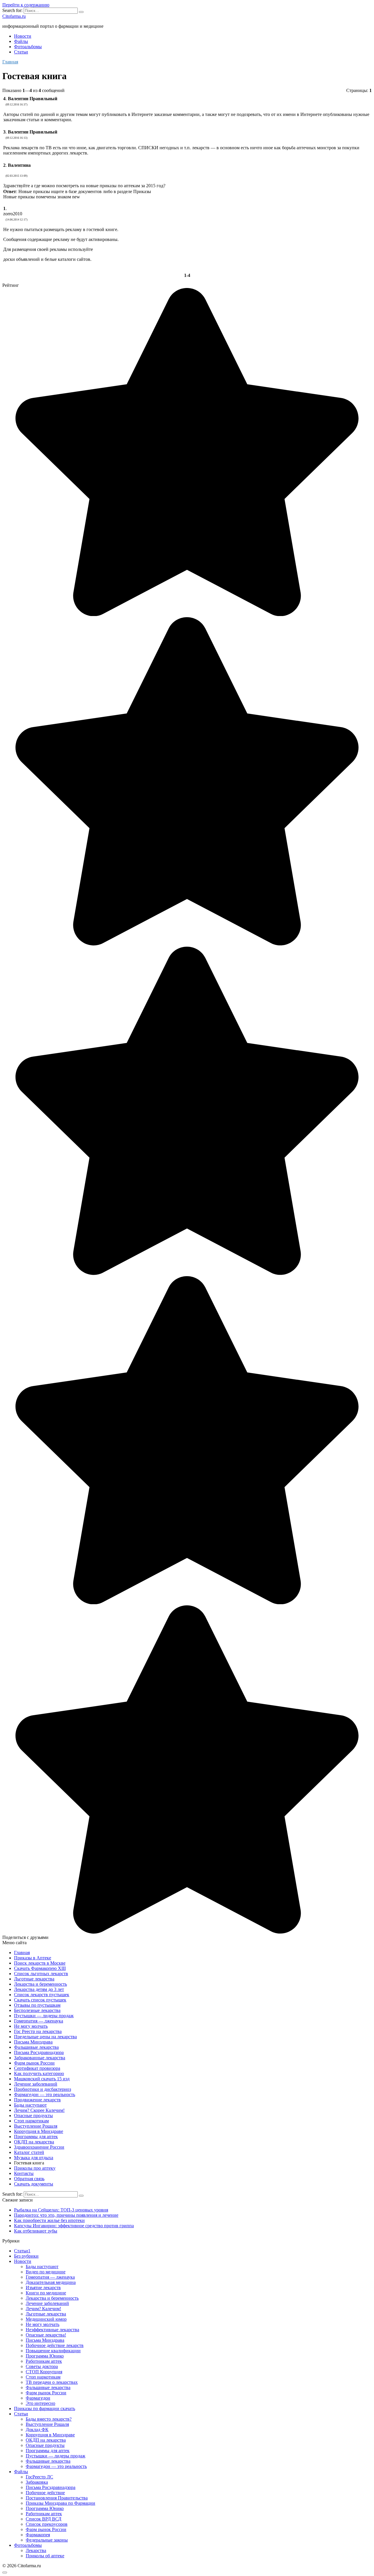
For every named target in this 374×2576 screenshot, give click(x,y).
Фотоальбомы (28, 47)
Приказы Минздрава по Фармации (60, 2503)
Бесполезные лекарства (37, 2010)
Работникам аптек (44, 2361)
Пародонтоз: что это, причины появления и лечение (66, 2215)
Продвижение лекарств (37, 2100)
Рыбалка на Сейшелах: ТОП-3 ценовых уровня (61, 2210)
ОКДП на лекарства (34, 2142)
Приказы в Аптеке (33, 1958)
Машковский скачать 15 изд (42, 2079)
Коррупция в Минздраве (39, 2131)
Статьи (21, 52)
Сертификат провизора (37, 2068)
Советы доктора (42, 2366)
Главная (22, 1953)
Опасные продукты (33, 2116)
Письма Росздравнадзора (39, 2052)
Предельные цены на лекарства (45, 2037)
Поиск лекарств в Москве (40, 1963)
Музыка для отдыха (34, 2158)
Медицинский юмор (46, 2319)
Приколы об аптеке (45, 2556)
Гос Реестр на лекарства (38, 2031)
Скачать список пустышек (40, 2000)
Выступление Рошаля (36, 2126)
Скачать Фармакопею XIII (40, 1968)
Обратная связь (29, 2179)
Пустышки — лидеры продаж (44, 2016)
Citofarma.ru (14, 16)
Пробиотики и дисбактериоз (43, 2089)
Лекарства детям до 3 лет (39, 1989)
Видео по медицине (46, 2272)
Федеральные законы (47, 2540)
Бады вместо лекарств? (49, 2419)
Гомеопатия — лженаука (39, 2021)
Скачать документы (34, 2184)
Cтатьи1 (22, 2251)
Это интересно (40, 2403)
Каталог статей (29, 2152)
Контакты (24, 2173)
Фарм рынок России (34, 2063)
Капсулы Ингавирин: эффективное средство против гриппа (74, 2226)
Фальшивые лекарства (36, 2047)
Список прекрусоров (47, 2524)
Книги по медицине (46, 2293)
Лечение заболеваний (36, 2084)
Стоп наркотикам (31, 2121)
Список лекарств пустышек (42, 1995)
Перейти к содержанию (26, 5)
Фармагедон (38, 2398)
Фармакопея (38, 2535)
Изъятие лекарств (43, 2288)
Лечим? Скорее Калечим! (39, 2110)
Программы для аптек (36, 2137)
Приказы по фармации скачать (45, 2408)
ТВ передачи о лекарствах (52, 2382)
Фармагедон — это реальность (45, 2094)
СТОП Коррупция (44, 2372)
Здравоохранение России (39, 2147)
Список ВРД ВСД (44, 2519)
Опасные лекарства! (46, 2335)
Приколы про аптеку (35, 2168)
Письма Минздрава (33, 2042)
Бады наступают (30, 2105)
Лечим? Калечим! (43, 2309)
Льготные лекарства (34, 1979)
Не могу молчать (31, 2026)
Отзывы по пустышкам (37, 2005)
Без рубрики (26, 2256)
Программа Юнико (45, 2356)
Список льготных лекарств (41, 1974)
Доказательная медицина (51, 2282)
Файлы (21, 41)
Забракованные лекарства (40, 2058)
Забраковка (37, 2482)
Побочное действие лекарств (55, 2345)
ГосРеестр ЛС (39, 2477)
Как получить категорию (39, 2073)
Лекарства (36, 2550)
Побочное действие (45, 2493)
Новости (23, 36)
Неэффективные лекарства (52, 2330)
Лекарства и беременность (40, 1984)
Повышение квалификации (53, 2351)
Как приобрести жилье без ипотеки (49, 2220)
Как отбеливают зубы (36, 2231)
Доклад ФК (37, 2430)
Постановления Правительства (57, 2498)
